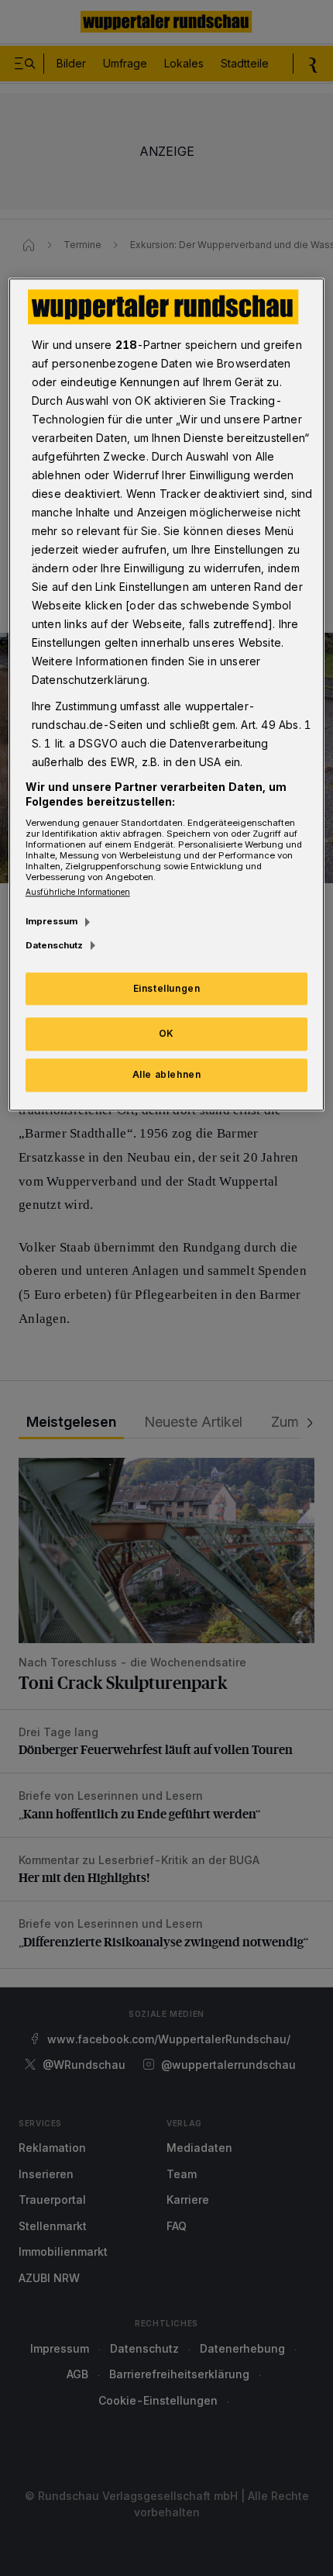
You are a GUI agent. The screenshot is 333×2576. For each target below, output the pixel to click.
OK (166, 1034)
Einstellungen (167, 988)
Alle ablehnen (167, 1074)
